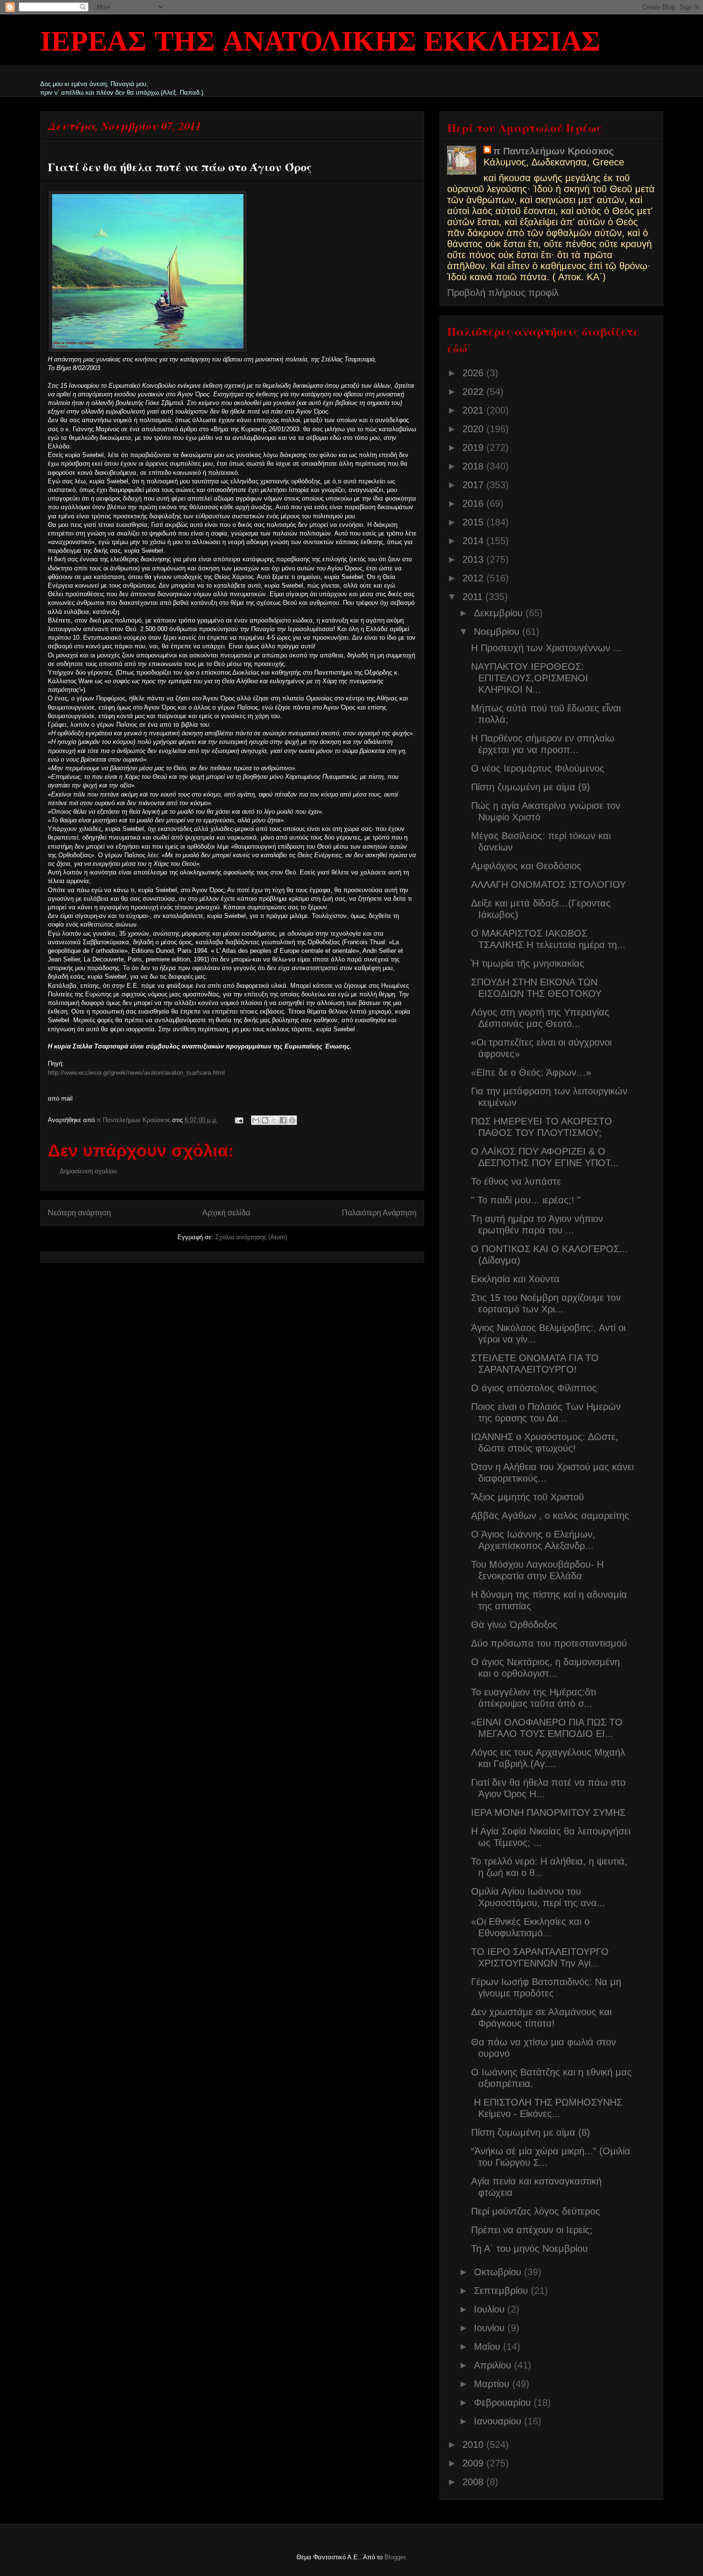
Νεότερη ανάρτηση (79, 1213)
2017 (474, 485)
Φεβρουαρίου (504, 2402)
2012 (474, 578)
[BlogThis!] (265, 1120)
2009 (474, 2463)
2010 (474, 2445)
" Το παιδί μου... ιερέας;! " (526, 1200)
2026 (474, 373)
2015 (474, 522)
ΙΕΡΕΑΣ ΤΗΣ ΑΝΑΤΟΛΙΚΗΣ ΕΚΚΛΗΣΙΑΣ (320, 43)
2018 (474, 466)
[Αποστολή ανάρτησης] (239, 1120)
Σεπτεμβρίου (502, 2291)
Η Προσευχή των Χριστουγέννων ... (546, 648)
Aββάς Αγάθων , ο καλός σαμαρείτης (550, 1516)
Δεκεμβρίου (500, 613)
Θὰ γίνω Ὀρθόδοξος (514, 1625)
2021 (474, 410)
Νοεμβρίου (498, 632)
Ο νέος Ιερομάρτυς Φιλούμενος (538, 768)
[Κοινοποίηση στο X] (274, 1120)
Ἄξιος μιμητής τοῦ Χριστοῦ (527, 1497)
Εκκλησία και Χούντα (515, 1279)
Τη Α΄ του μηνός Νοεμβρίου (529, 2249)
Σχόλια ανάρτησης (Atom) (251, 1237)
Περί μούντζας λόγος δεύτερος (536, 2211)
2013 (474, 559)
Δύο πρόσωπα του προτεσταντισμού (549, 1643)
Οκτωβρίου (499, 2272)
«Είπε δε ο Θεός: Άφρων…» (531, 1072)
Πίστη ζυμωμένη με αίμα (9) (531, 787)
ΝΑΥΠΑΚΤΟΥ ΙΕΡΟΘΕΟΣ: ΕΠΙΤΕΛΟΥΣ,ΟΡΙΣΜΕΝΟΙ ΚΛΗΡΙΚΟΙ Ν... (530, 678)
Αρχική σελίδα (226, 1213)
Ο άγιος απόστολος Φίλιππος (534, 1388)
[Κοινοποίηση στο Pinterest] (292, 1120)
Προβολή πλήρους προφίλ (503, 293)
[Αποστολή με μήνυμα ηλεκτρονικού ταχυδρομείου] (256, 1120)
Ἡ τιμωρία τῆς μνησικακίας (528, 963)
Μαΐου (489, 2347)
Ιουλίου (491, 2309)
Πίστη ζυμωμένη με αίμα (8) (531, 2132)
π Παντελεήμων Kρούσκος (553, 151)
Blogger (395, 2557)
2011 (474, 597)
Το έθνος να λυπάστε (516, 1181)
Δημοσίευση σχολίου (88, 1171)
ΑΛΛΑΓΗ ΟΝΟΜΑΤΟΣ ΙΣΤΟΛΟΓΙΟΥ (549, 884)
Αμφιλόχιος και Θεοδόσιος (526, 866)
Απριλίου (494, 2365)
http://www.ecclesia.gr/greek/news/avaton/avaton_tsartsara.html (136, 1073)
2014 (474, 541)
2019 (474, 448)
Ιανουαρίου (499, 2421)
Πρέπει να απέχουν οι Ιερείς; (532, 2230)
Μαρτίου (493, 2384)
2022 (474, 392)
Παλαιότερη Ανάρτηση (379, 1213)
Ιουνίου (491, 2328)
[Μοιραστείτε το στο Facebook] (283, 1120)
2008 (474, 2482)
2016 (474, 503)
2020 (474, 429)
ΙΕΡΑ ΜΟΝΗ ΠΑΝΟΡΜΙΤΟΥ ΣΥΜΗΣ (548, 1812)
